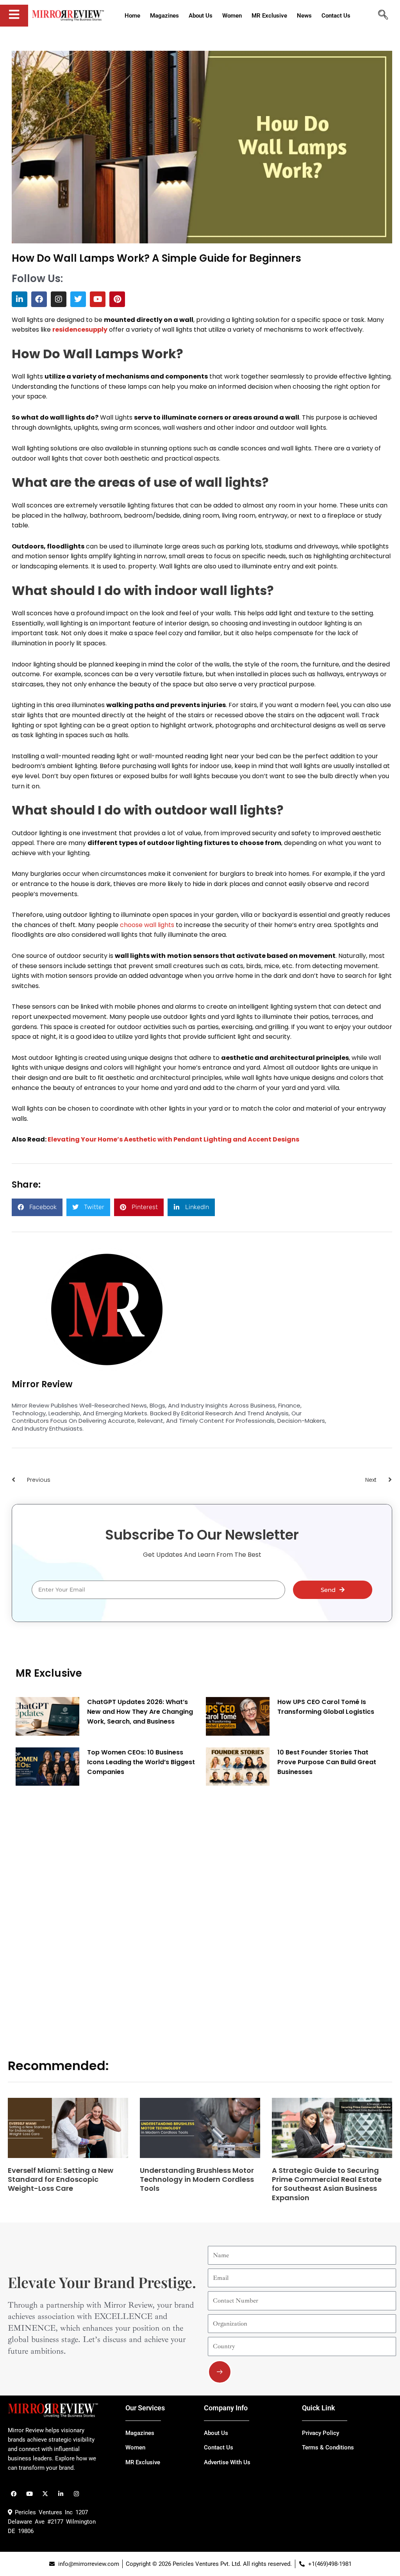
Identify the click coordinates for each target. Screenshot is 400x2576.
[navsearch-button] (383, 16)
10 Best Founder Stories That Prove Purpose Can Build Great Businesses (327, 1762)
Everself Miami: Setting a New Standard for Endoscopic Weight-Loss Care (61, 2179)
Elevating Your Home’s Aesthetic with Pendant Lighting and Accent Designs (173, 1139)
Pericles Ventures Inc (42, 2512)
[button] (37, 1207)
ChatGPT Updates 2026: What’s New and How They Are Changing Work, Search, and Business (140, 1712)
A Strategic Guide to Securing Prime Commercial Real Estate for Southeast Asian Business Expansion (327, 2184)
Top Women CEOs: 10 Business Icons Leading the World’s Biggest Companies (141, 1762)
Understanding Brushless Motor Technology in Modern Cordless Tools (197, 2179)
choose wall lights (147, 925)
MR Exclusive (49, 1673)
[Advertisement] (74, 1911)
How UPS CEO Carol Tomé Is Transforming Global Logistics (326, 1707)
